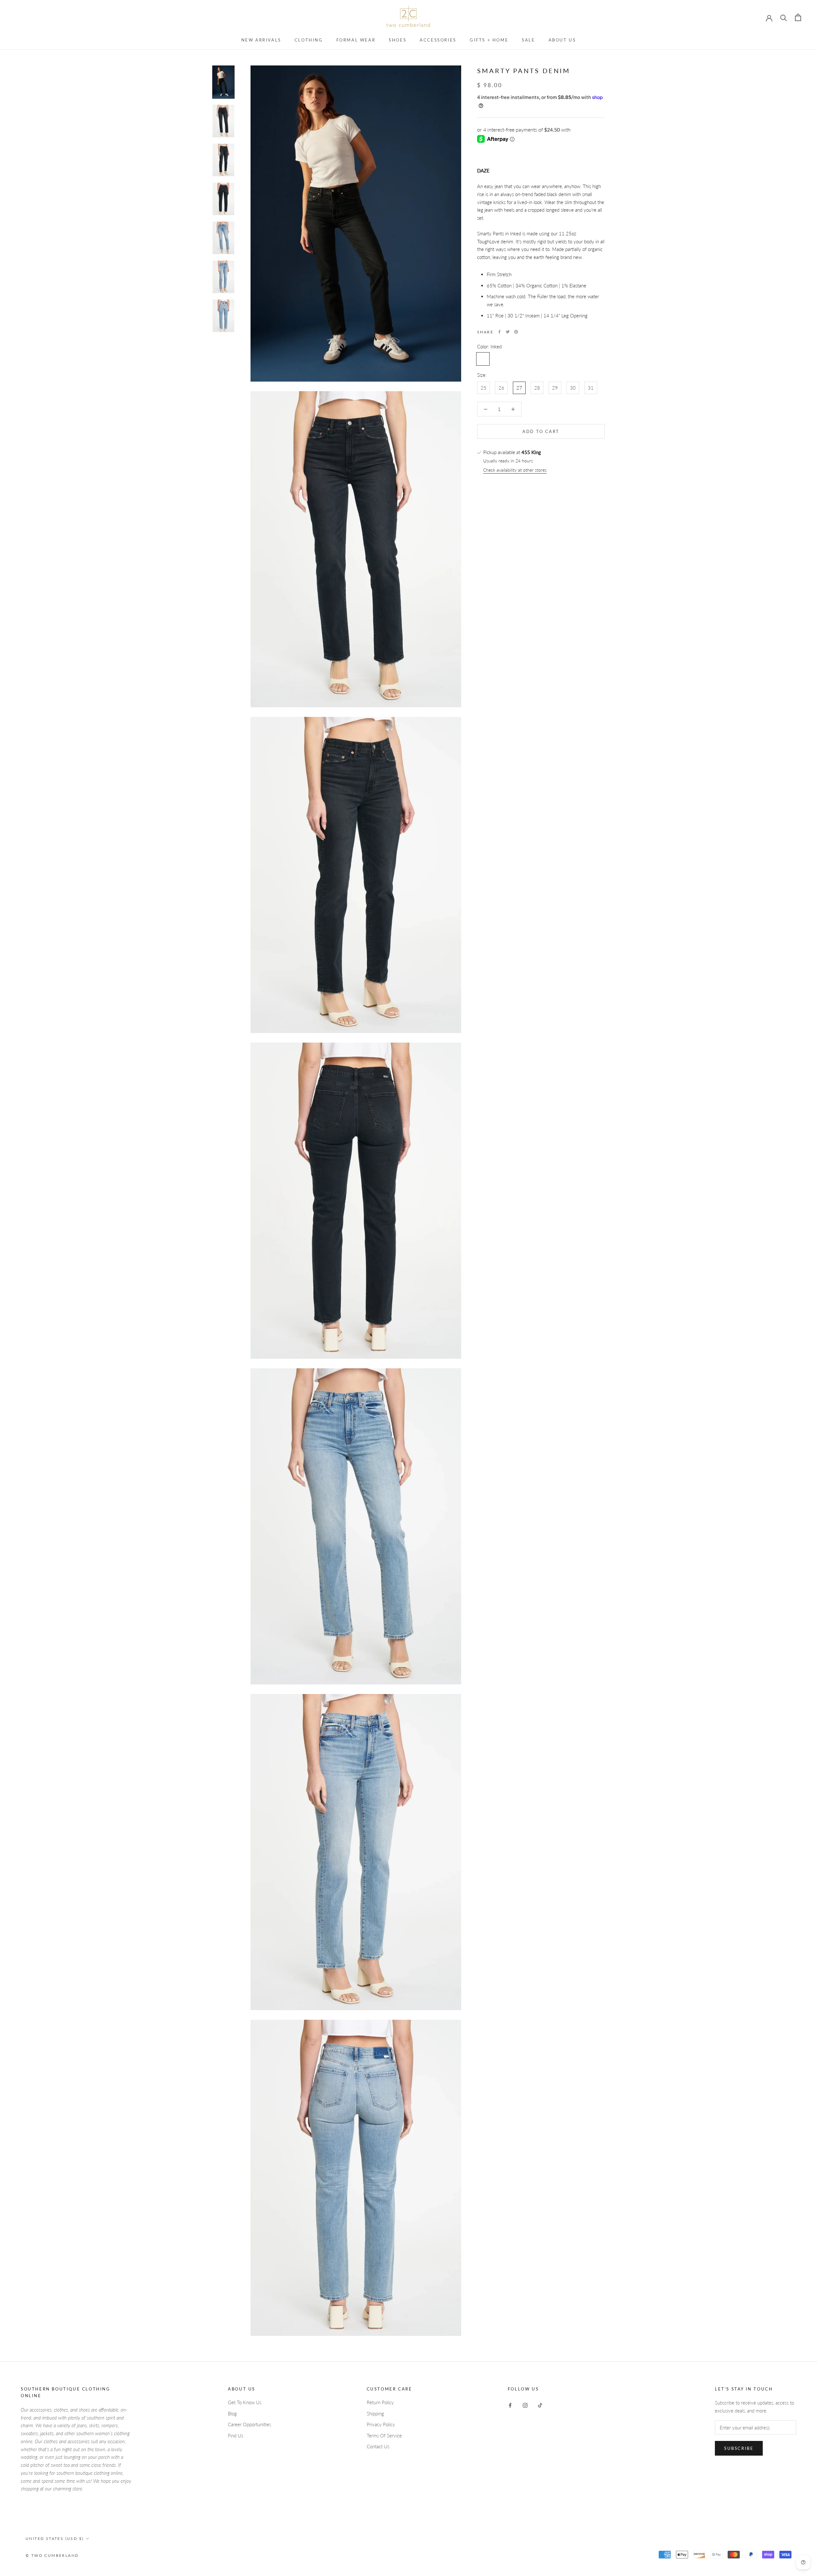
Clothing (309, 40)
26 (501, 388)
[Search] (784, 17)
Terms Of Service (384, 2435)
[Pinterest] (516, 332)
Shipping (375, 2413)
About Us (562, 40)
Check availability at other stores (515, 470)
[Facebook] (499, 332)
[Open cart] (798, 17)
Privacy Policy (381, 2424)
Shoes (397, 40)
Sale (528, 40)
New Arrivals (261, 40)
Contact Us (378, 2446)
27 (519, 388)
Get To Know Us (245, 2402)
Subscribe (739, 2448)
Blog (232, 2413)
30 (573, 388)
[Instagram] (525, 2405)
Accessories (438, 40)
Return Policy (380, 2402)
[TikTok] (540, 2405)
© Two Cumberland (52, 2555)
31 (591, 388)
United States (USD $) (55, 2538)
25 (483, 388)
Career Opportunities (249, 2424)
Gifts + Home (489, 40)
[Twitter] (508, 332)
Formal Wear (356, 40)
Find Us (236, 2435)
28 (537, 388)
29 (555, 388)
